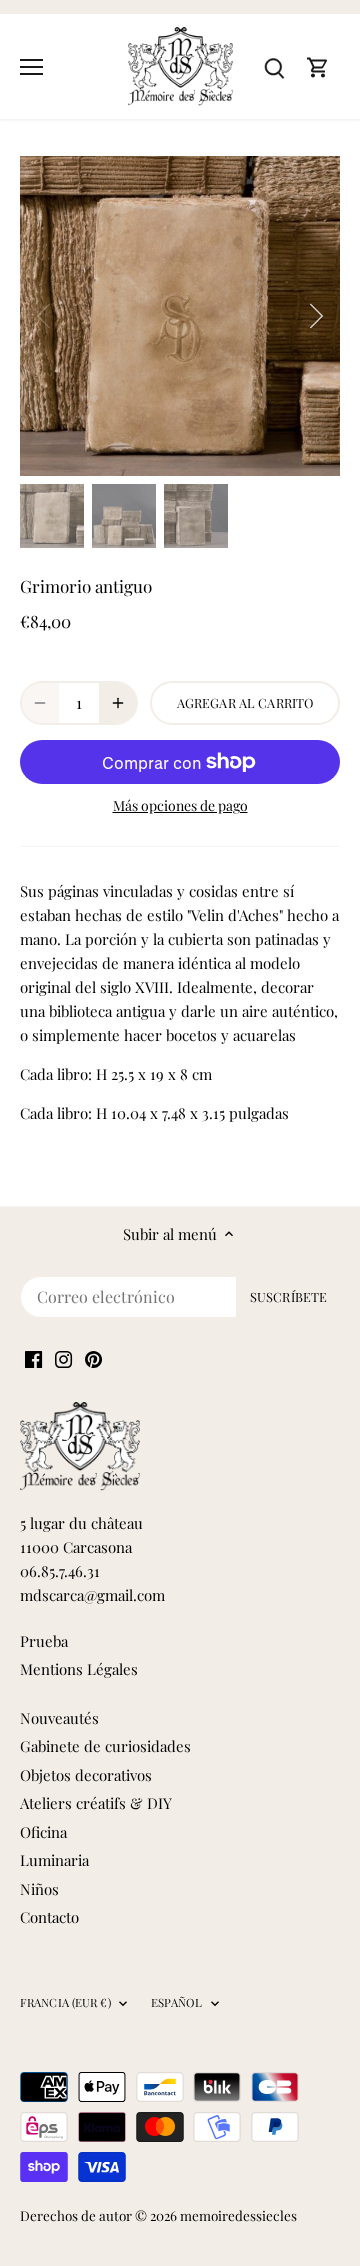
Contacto (49, 1917)
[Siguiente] (315, 316)
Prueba (44, 1641)
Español (177, 2003)
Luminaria (54, 1860)
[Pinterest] (93, 1357)
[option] (180, 316)
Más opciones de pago (180, 805)
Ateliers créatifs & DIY (96, 1803)
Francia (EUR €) (65, 2003)
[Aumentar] (118, 703)
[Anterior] (45, 316)
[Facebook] (33, 1357)
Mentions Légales (79, 1669)
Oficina (43, 1832)
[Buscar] (274, 66)
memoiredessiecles (238, 2215)
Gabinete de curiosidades (105, 1746)
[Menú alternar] (31, 67)
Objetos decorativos (86, 1775)
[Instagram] (63, 1357)
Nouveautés (59, 1718)
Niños (39, 1889)
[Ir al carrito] (318, 66)
